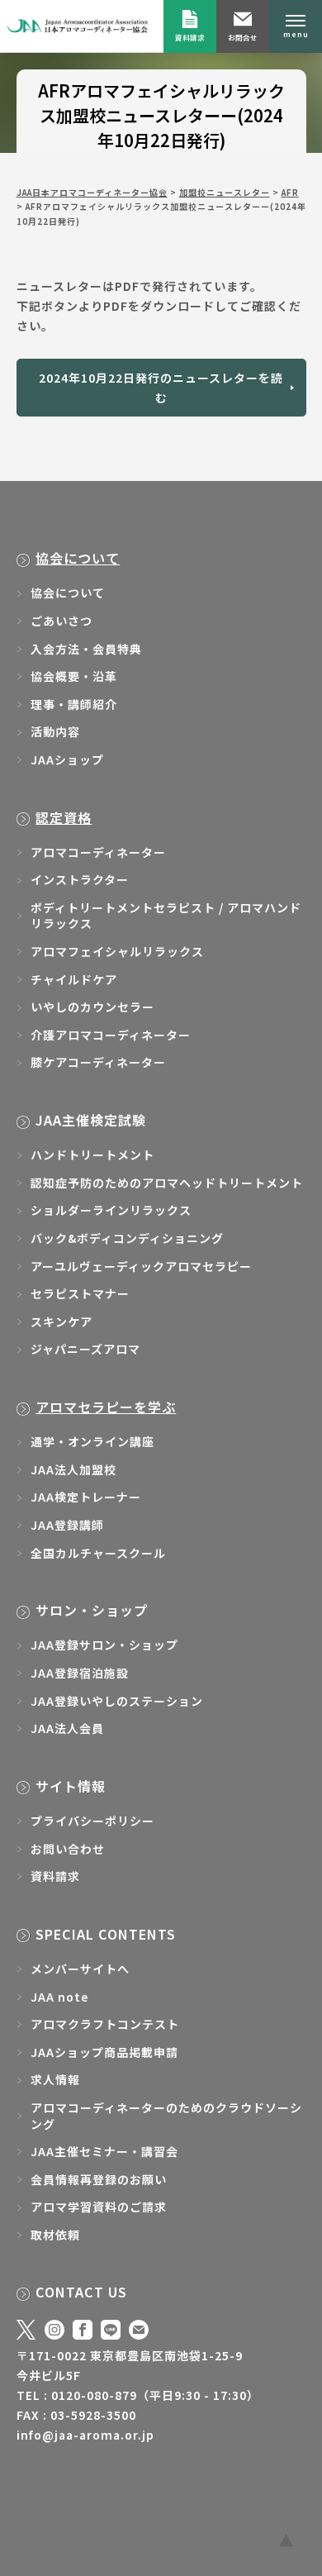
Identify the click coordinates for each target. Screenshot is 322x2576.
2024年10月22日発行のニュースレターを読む (161, 388)
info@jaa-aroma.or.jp (85, 2435)
